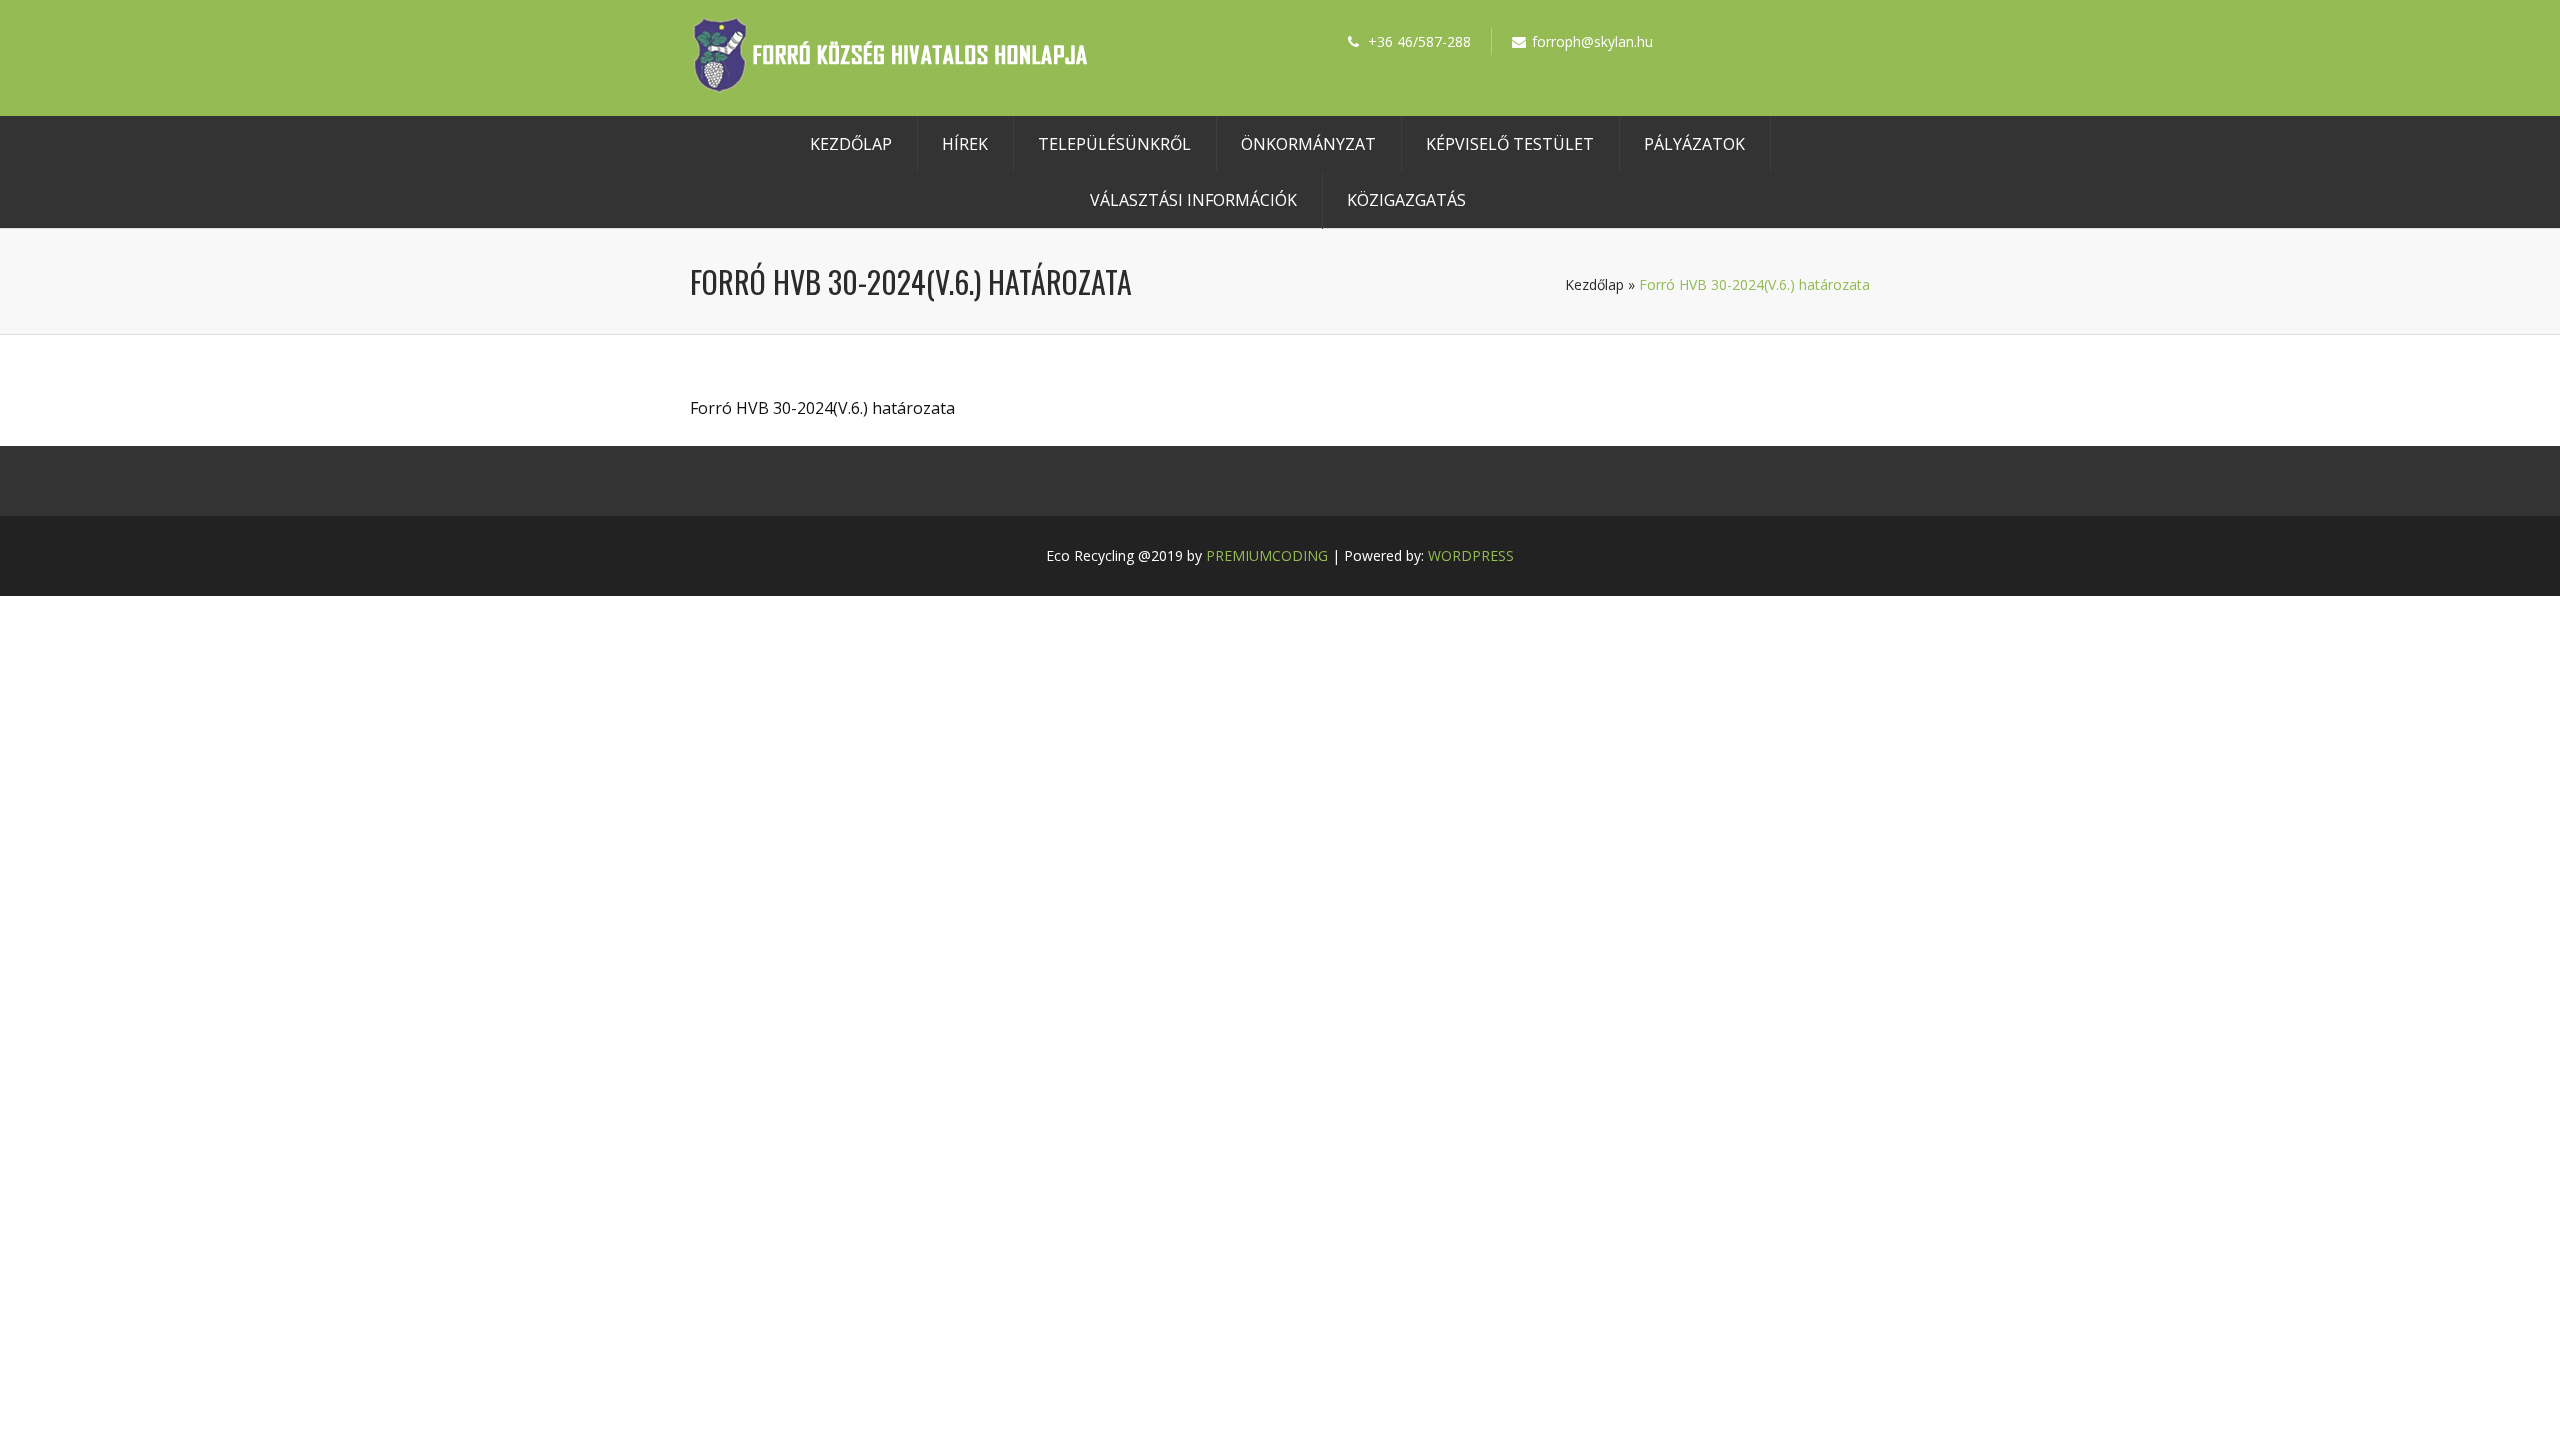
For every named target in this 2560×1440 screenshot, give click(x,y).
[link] (890, 87)
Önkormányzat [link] (1308, 144)
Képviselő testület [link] (1510, 144)
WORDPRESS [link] (1471, 555)
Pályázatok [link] (1694, 144)
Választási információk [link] (1193, 200)
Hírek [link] (965, 144)
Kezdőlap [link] (851, 144)
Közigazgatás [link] (1406, 200)
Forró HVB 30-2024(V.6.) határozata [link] (822, 408)
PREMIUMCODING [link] (1267, 555)
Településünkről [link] (1114, 144)
